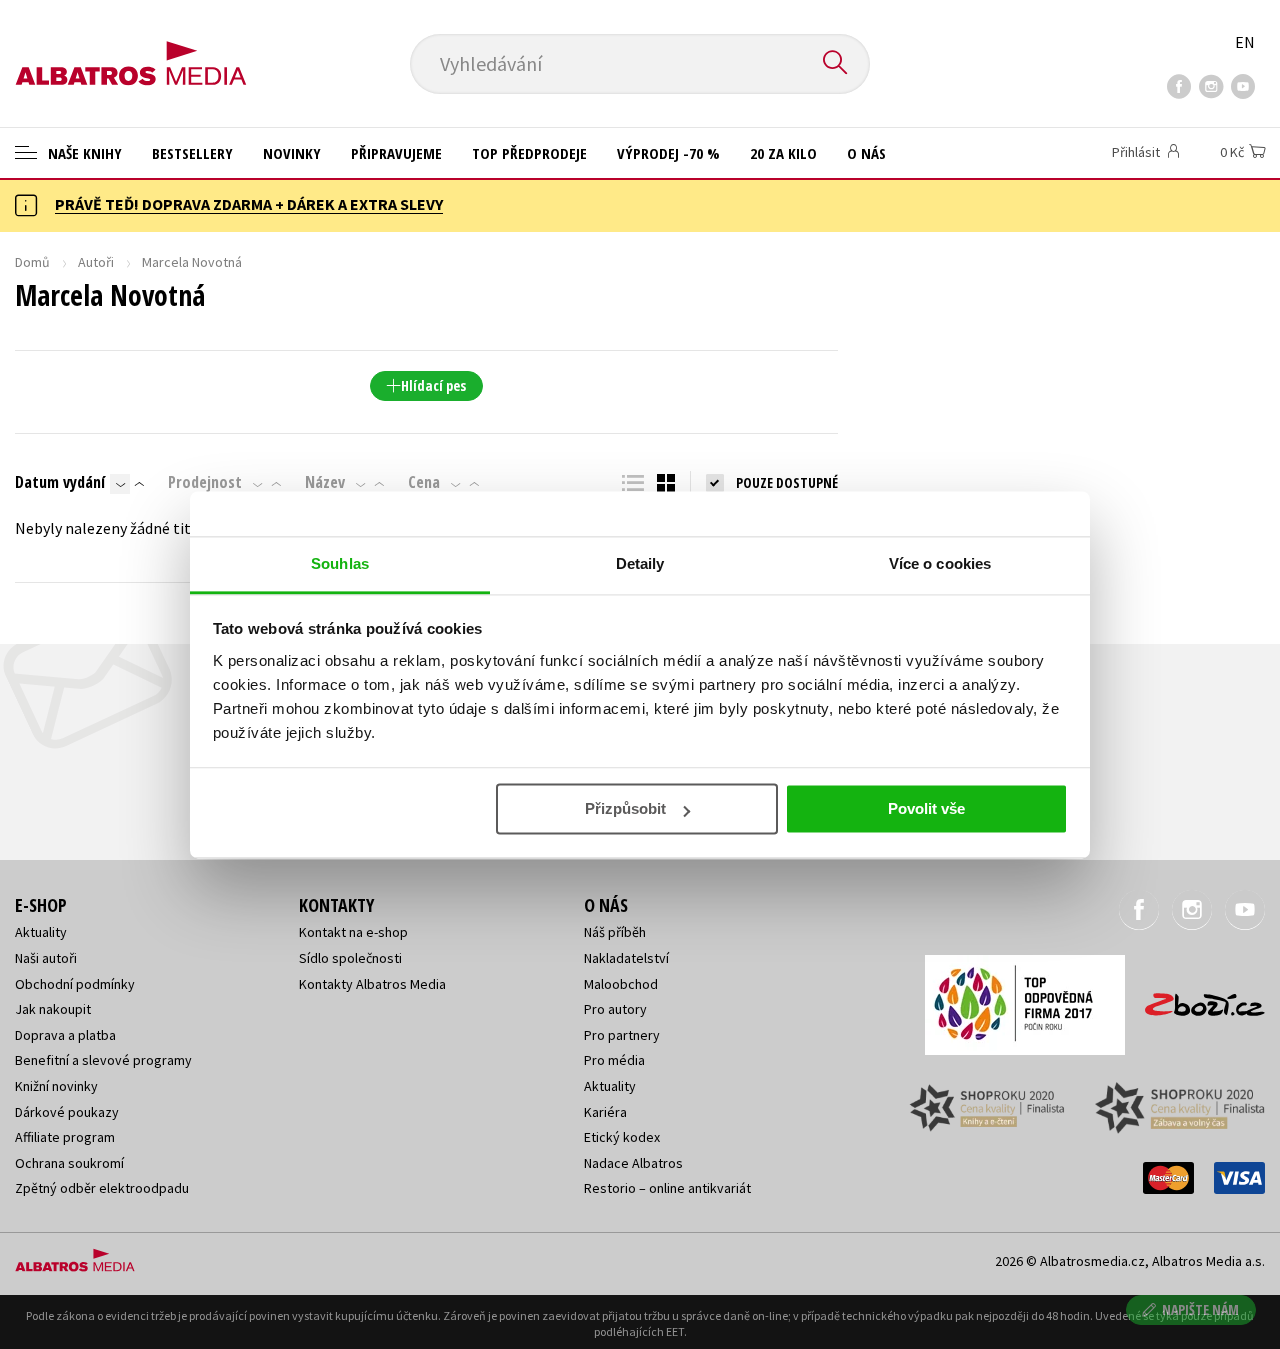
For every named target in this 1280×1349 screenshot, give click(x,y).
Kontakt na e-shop (353, 932)
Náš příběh (615, 932)
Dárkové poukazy (67, 1112)
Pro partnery (622, 1035)
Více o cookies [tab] (940, 563)
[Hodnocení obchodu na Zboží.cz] (1195, 998)
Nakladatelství (626, 958)
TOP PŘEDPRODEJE (529, 153)
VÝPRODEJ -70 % (668, 153)
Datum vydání (60, 482)
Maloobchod (621, 984)
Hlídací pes (433, 385)
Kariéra (605, 1112)
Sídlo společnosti (350, 958)
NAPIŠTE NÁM (1200, 1309)
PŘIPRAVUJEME (396, 153)
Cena (424, 482)
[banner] (131, 47)
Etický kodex (622, 1137)
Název (325, 482)
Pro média (614, 1060)
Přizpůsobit (625, 808)
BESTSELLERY (192, 153)
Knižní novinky (56, 1086)
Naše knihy (83, 153)
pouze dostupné (787, 482)
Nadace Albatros (633, 1163)
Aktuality (41, 932)
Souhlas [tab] (340, 563)
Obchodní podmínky (75, 984)
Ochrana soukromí (69, 1163)
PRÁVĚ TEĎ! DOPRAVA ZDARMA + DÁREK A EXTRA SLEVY (249, 204)
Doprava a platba (65, 1035)
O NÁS (866, 153)
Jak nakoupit (53, 1009)
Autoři (96, 262)
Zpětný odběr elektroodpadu (102, 1188)
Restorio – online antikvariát (667, 1188)
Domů (32, 262)
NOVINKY (292, 153)
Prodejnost (205, 482)
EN (1245, 42)
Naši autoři (46, 958)
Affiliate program (65, 1137)
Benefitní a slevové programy (103, 1060)
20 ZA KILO (783, 153)
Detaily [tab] (640, 563)
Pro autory (615, 1009)
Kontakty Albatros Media (372, 984)
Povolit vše (926, 808)
